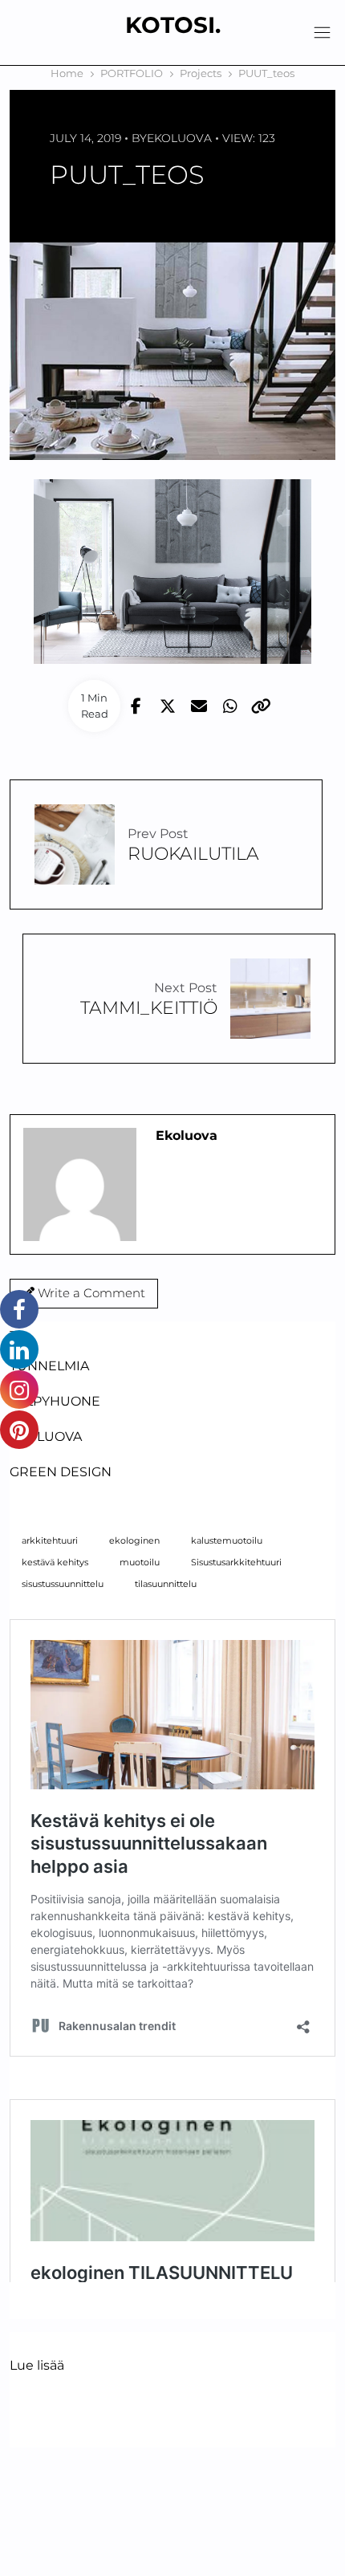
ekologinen (134, 1541)
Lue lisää (37, 2366)
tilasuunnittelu (166, 1584)
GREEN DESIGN (61, 1472)
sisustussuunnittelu (63, 1584)
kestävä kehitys (55, 1563)
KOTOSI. (173, 25)
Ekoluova (179, 138)
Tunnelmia (49, 1366)
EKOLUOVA (46, 1437)
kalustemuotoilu (227, 1541)
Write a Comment (90, 1293)
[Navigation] (322, 33)
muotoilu (140, 1563)
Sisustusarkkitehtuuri (236, 1563)
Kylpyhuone (55, 1401)
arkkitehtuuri (50, 1541)
